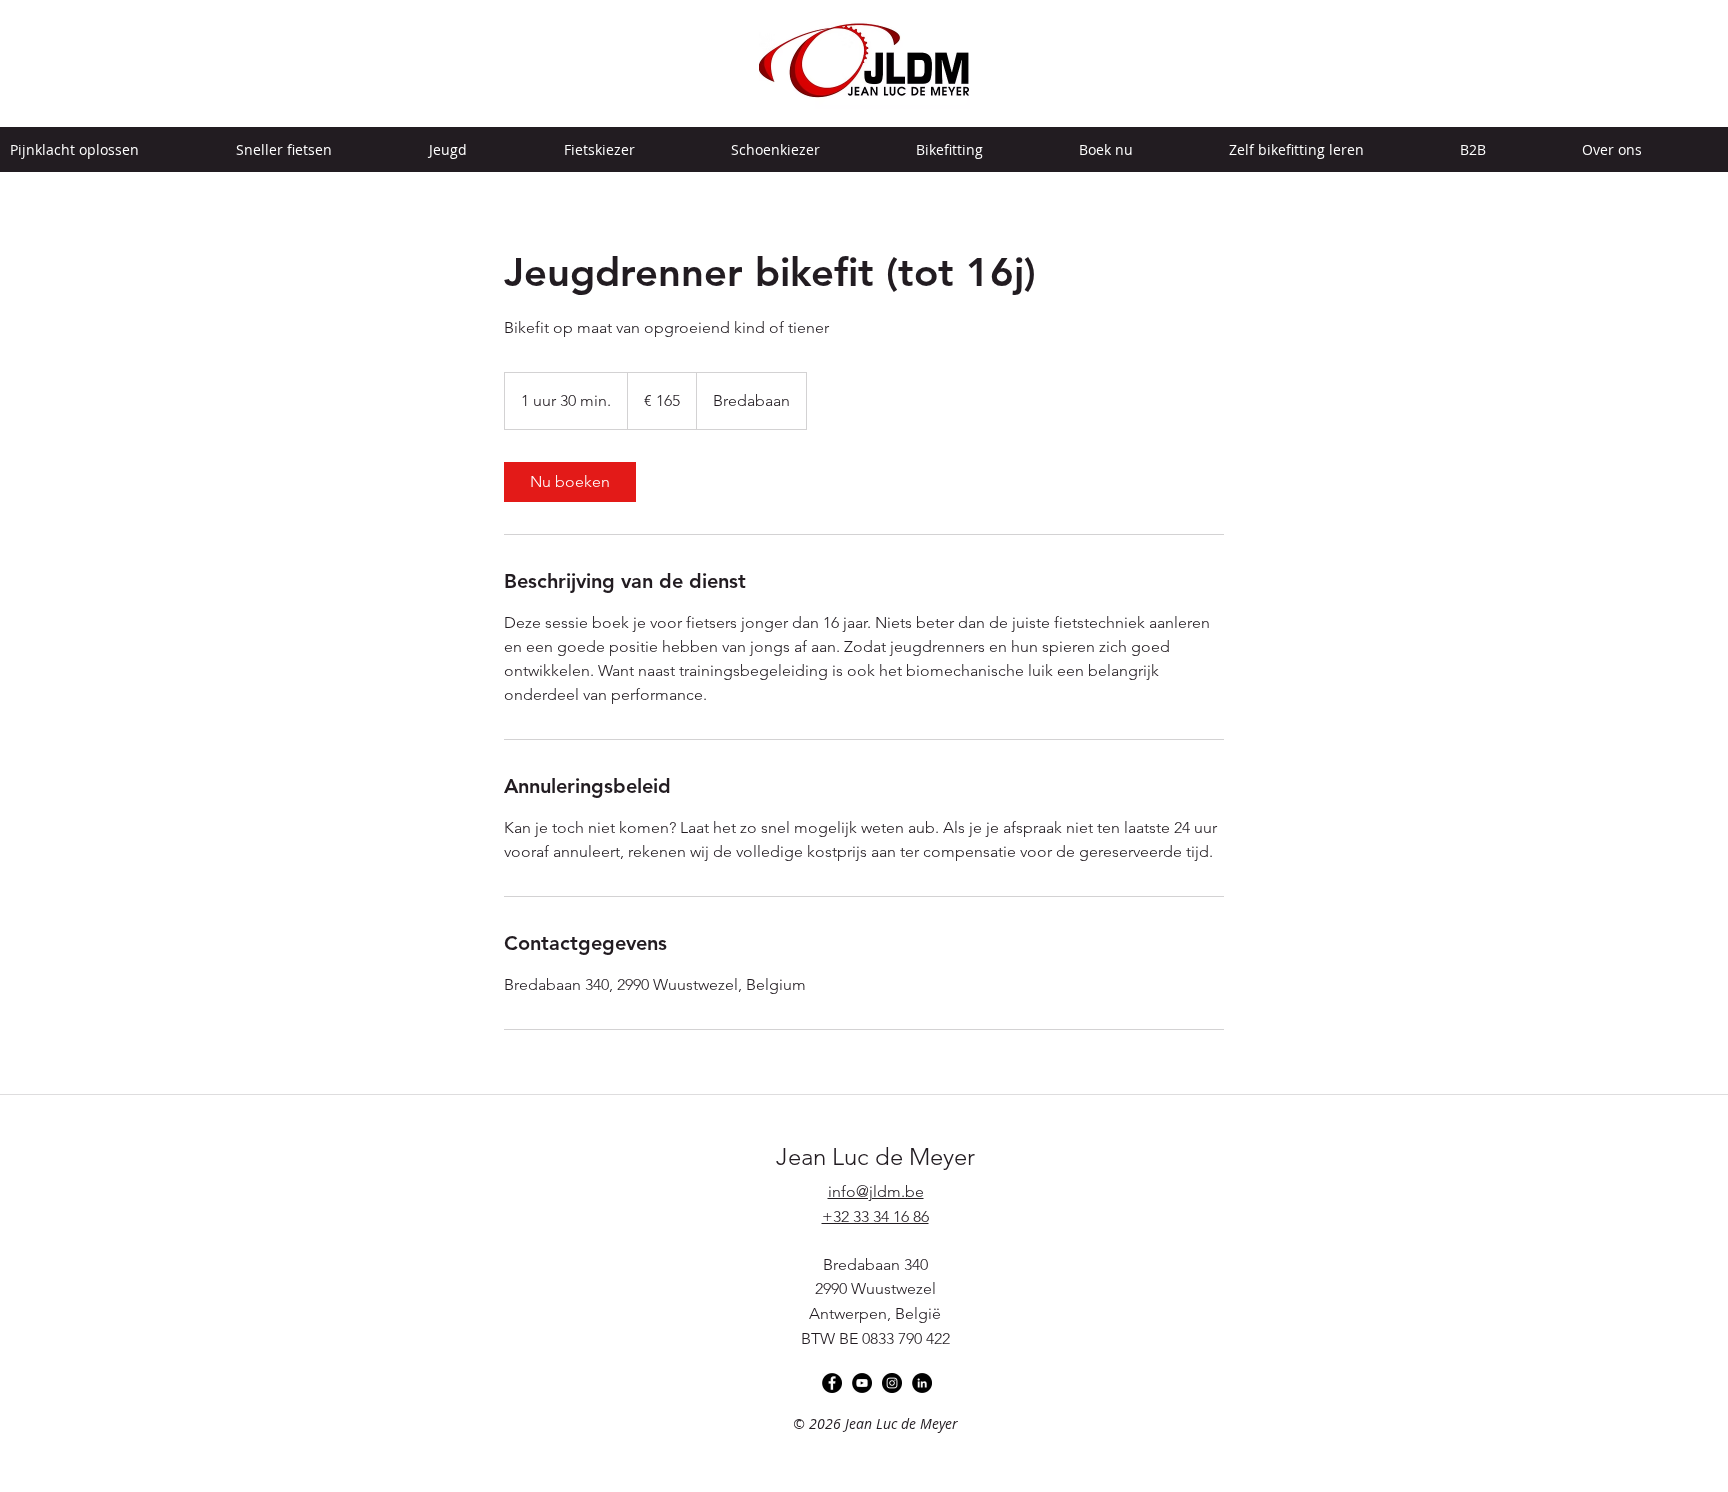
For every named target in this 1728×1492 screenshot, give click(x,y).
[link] (570, 482)
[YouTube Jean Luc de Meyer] (862, 1383)
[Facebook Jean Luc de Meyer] (832, 1383)
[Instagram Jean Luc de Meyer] (892, 1383)
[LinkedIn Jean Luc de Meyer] (922, 1383)
